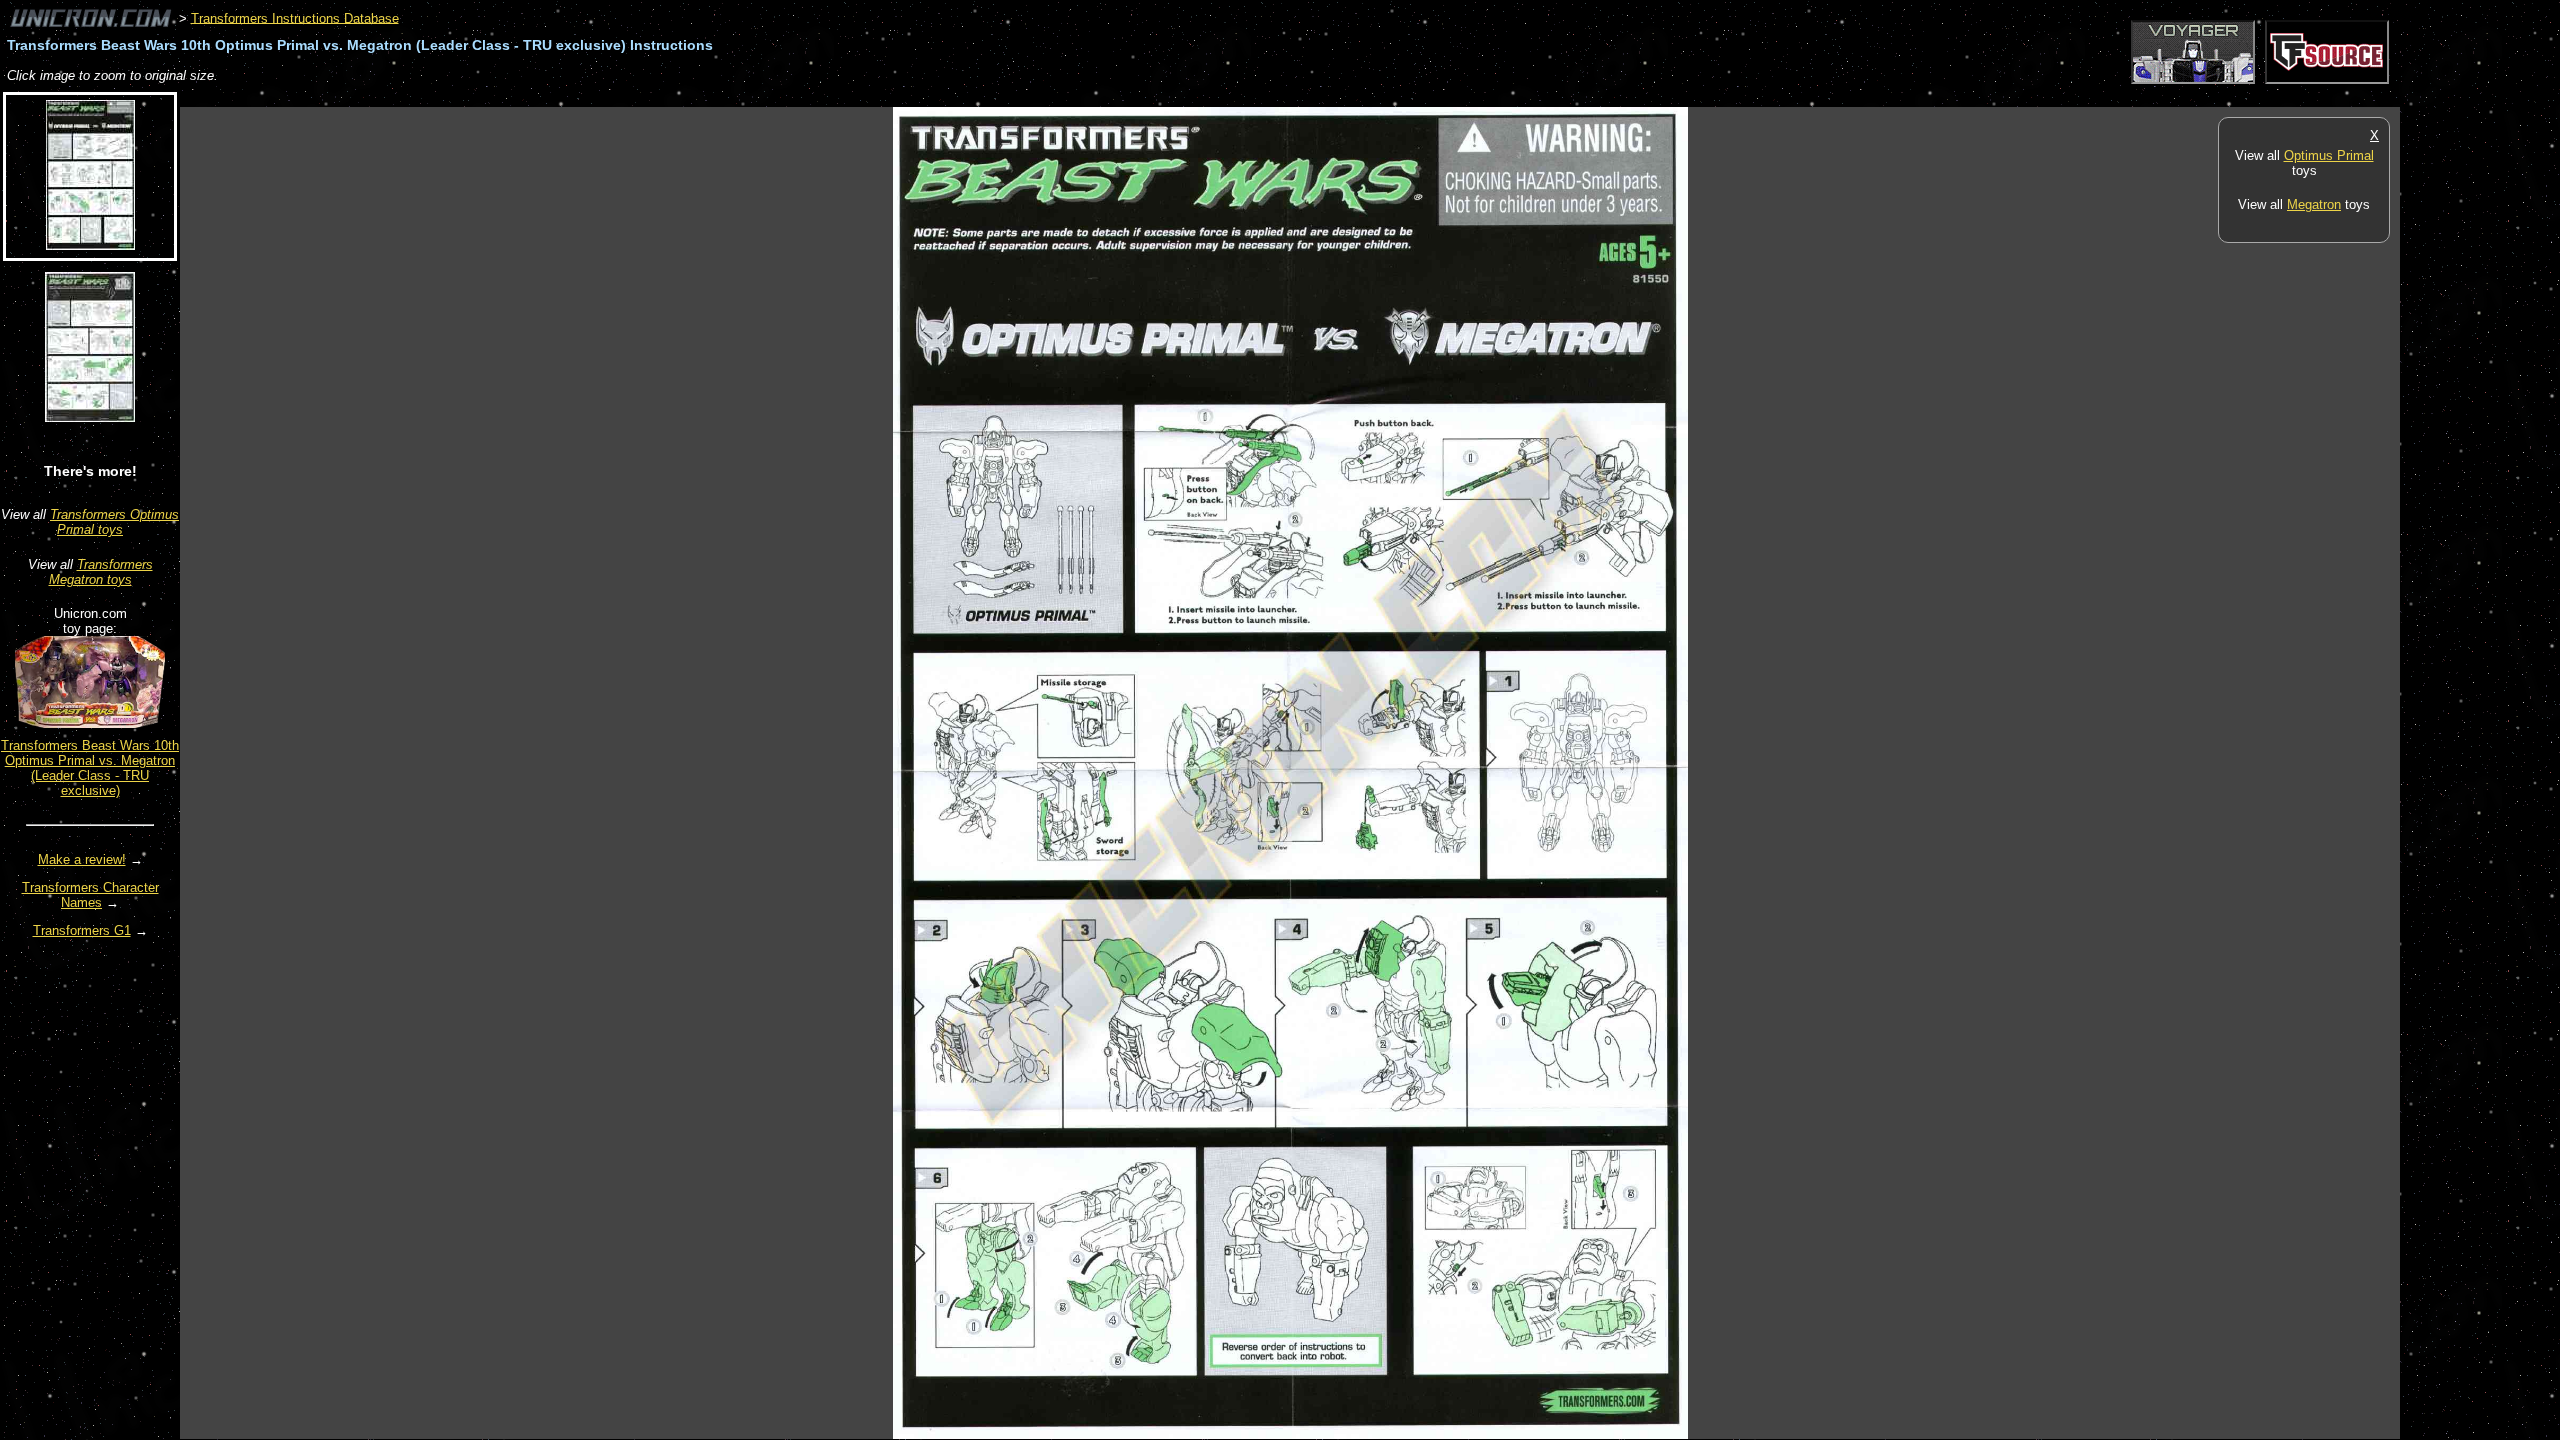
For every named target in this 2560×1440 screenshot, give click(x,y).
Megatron (2314, 204)
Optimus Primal (2329, 155)
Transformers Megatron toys (101, 572)
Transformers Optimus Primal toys (114, 522)
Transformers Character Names (90, 895)
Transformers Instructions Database (295, 17)
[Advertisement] (544, 96)
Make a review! (82, 859)
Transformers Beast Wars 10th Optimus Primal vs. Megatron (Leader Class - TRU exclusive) (90, 768)
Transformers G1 (82, 930)
